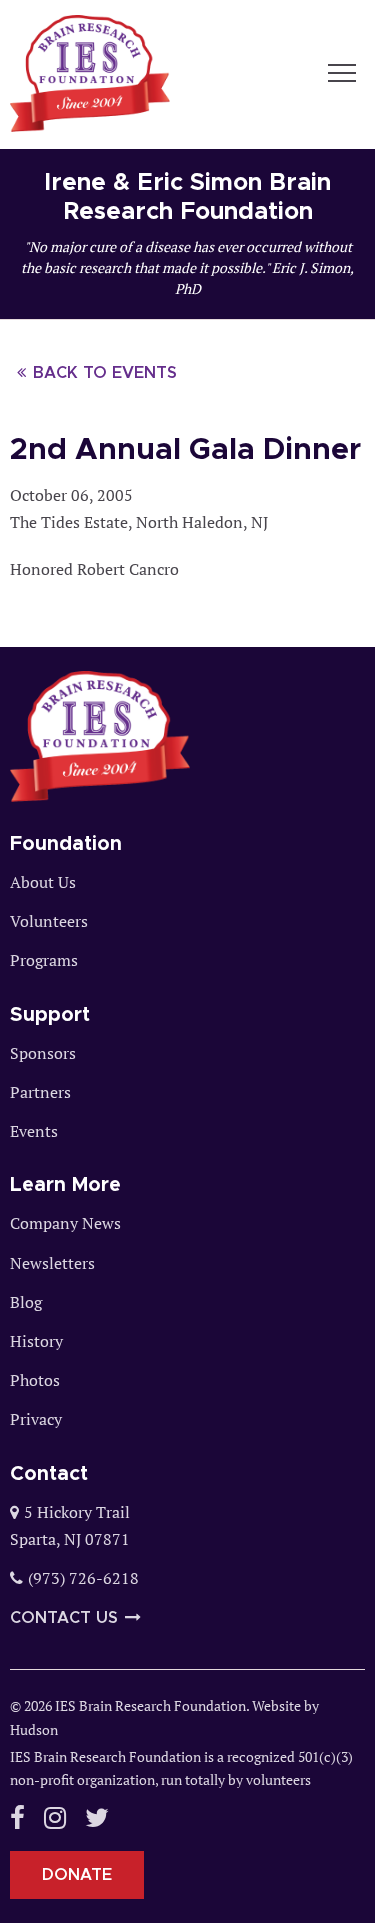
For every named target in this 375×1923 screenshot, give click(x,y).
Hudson (34, 1729)
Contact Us (64, 1618)
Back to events (105, 373)
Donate (77, 1875)
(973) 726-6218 (83, 1578)
